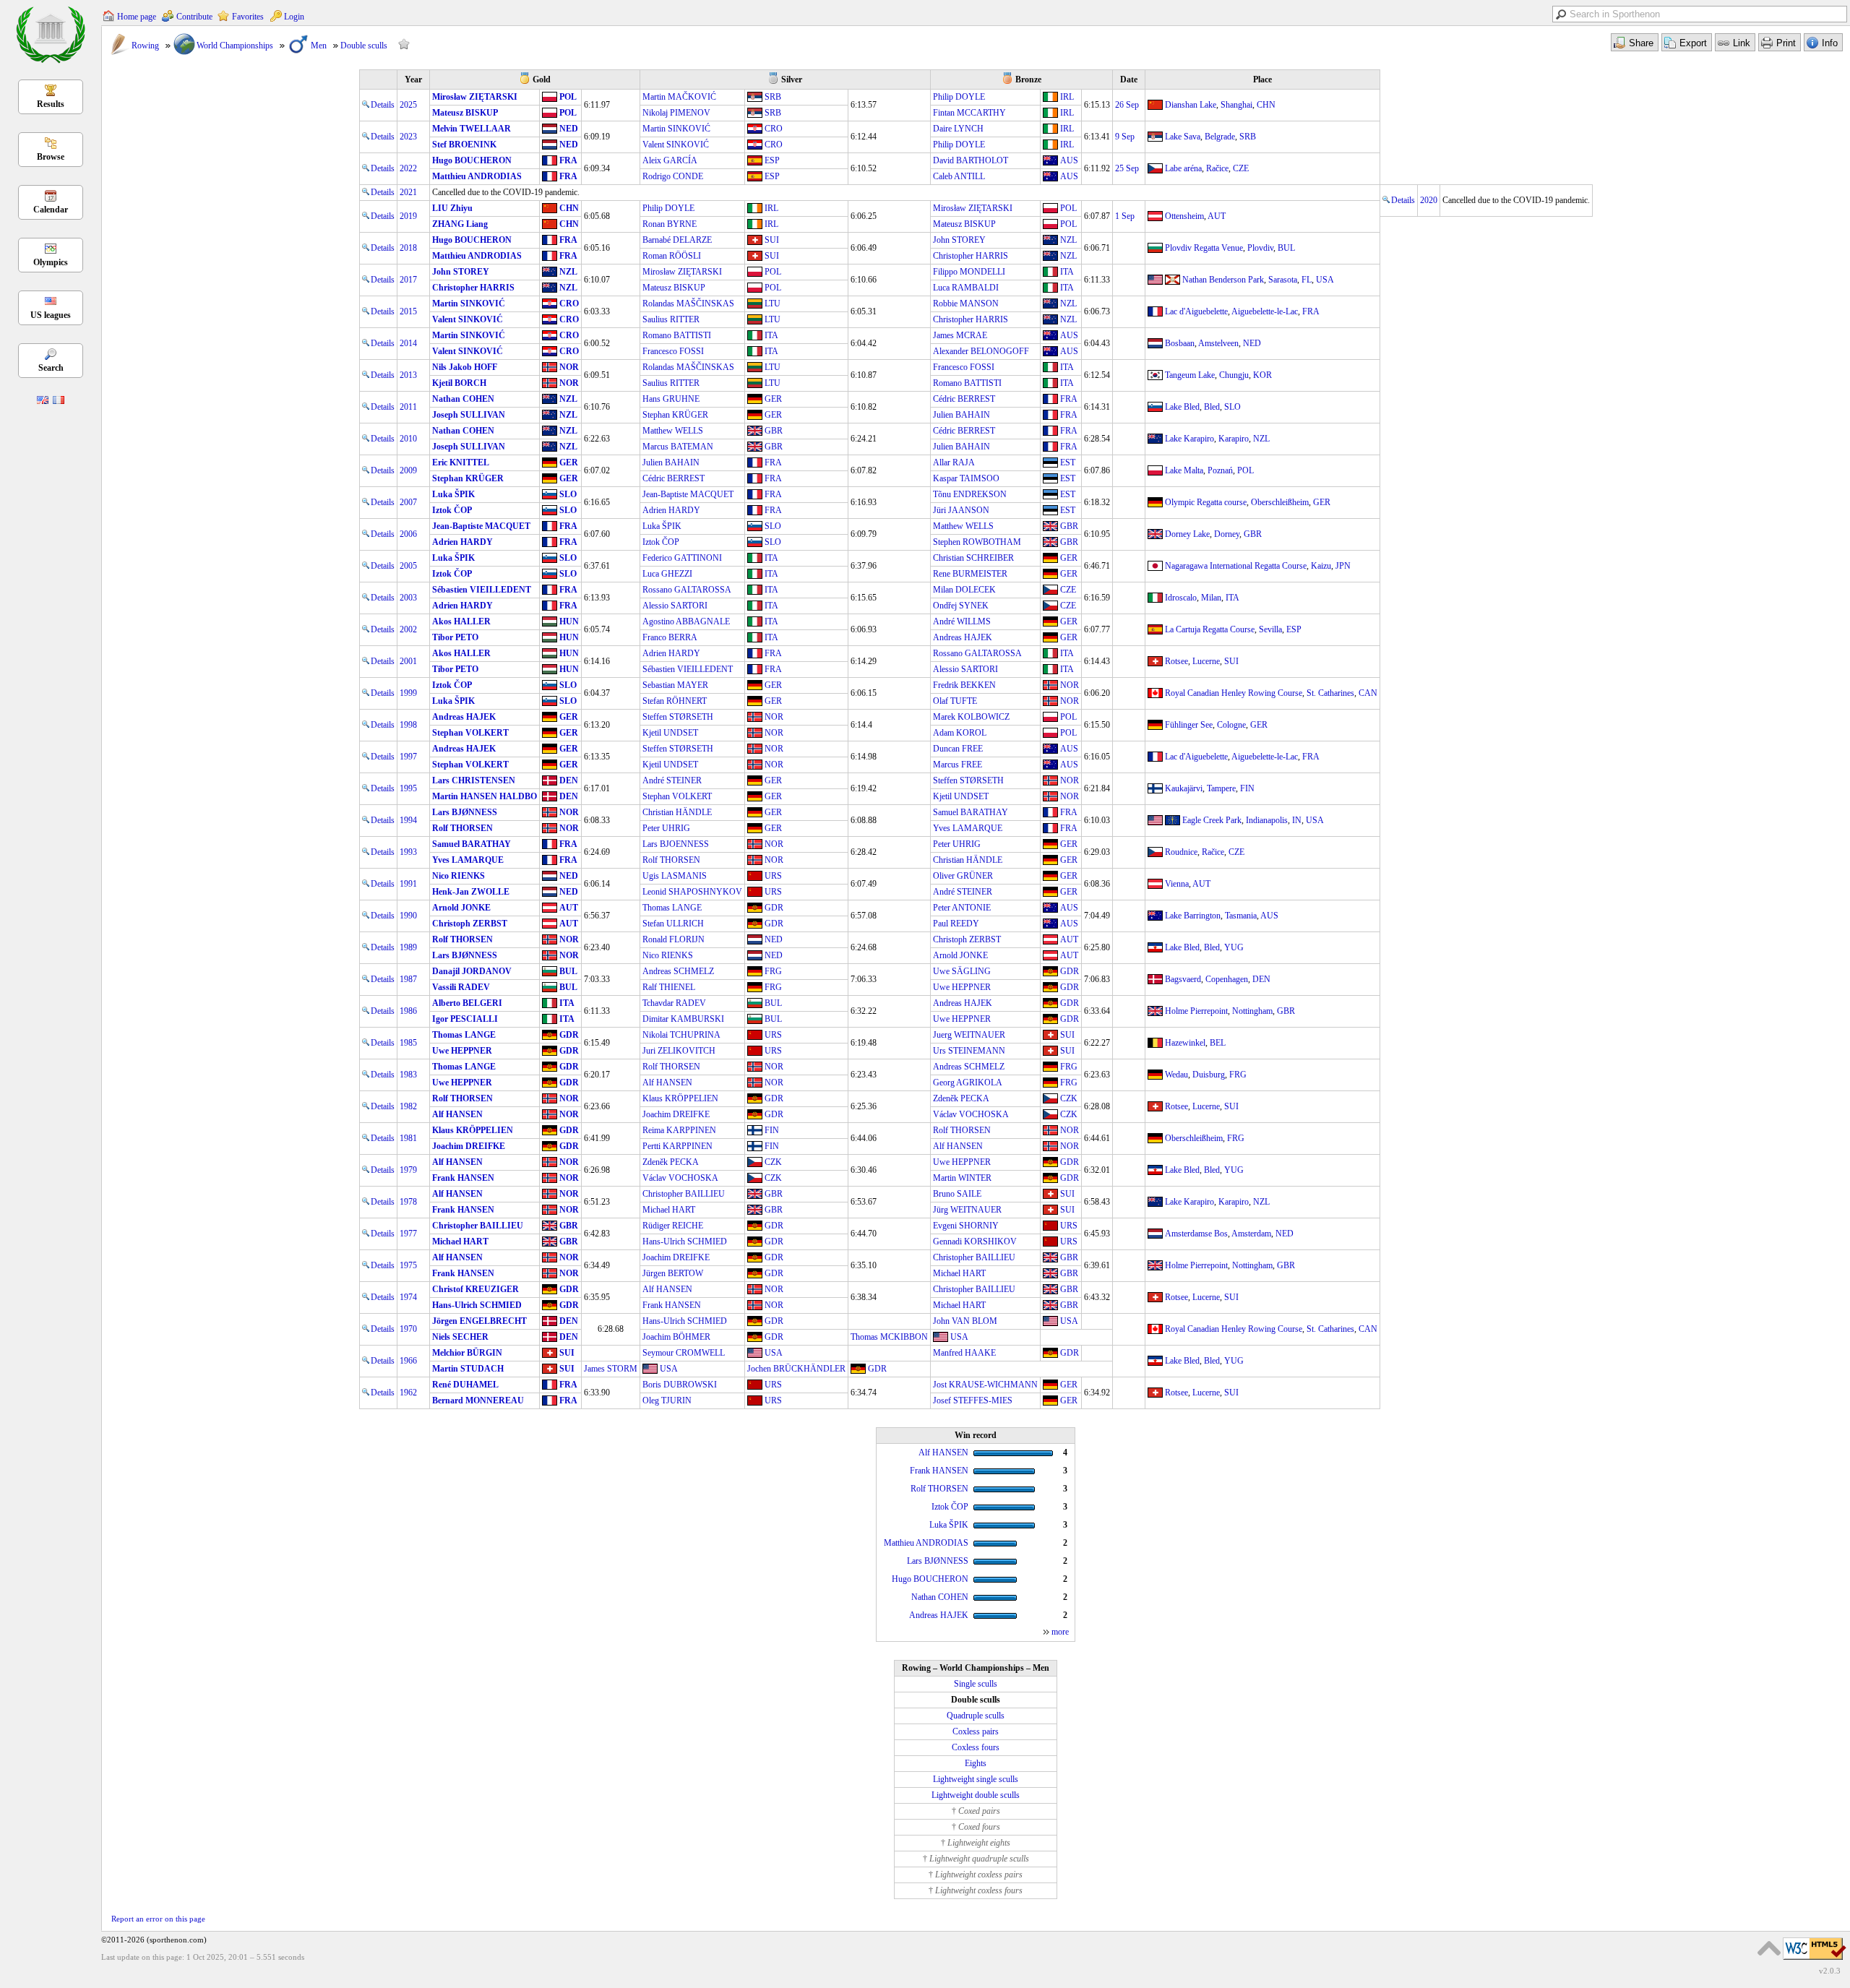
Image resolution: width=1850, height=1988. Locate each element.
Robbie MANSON (966, 304)
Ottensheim (1184, 216)
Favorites (248, 17)
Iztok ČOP (452, 510)
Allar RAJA (954, 462)
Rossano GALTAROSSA (687, 590)
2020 (1429, 200)
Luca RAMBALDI (966, 288)
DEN (569, 780)
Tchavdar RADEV (674, 1003)
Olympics (51, 262)
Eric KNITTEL (461, 462)
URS (773, 876)
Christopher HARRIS (971, 256)
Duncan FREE (958, 749)
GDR (774, 908)
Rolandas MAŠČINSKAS (688, 304)
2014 (408, 343)
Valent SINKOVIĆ (676, 145)
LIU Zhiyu (452, 208)
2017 (408, 280)
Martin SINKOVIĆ (676, 129)
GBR (774, 431)
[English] (43, 401)
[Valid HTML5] (1815, 1961)
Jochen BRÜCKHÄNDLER (796, 1369)
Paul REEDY (956, 924)
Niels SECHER (460, 1337)
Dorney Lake (1187, 534)
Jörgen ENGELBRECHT (479, 1321)
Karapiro (1234, 439)
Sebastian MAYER (675, 685)
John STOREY (959, 240)
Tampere (1221, 788)
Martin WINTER (962, 1178)
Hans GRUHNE (671, 399)
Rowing (145, 46)
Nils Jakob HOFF (465, 367)
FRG (773, 971)
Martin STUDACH (468, 1369)
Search (51, 368)
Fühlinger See (1189, 725)
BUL (1286, 248)
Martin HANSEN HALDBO (485, 796)
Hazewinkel (1185, 1043)
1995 (408, 788)
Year (413, 79)
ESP (772, 160)
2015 (408, 311)
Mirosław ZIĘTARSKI (475, 97)
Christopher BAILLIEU (684, 1194)
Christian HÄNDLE (677, 812)
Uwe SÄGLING (962, 971)
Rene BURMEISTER (970, 574)
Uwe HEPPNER (962, 987)
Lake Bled (1182, 407)
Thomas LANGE (672, 908)
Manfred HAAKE (964, 1353)
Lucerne (1206, 661)
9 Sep (1125, 137)
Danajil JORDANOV (472, 971)
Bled (1212, 407)
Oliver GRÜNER (963, 876)
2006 (408, 534)
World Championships (235, 46)
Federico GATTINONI (682, 558)
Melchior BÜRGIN (467, 1353)
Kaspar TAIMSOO (966, 478)
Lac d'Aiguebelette (1196, 311)
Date (1129, 79)
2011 (408, 407)
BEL (1218, 1043)
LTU (773, 304)
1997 (408, 757)
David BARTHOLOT (971, 160)
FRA (568, 160)
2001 (408, 661)
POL (568, 97)
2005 (408, 566)
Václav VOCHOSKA (971, 1114)
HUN (569, 621)
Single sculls (976, 1684)
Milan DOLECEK (964, 590)
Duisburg (1209, 1075)
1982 (408, 1106)
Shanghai (1236, 105)
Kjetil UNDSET (670, 733)
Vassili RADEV (461, 987)
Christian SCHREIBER (973, 558)
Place (1262, 79)
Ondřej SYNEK (961, 606)
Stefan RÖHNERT (675, 701)
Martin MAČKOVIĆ (679, 97)
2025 (408, 105)
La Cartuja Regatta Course (1210, 629)
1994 (408, 820)
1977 (408, 1234)
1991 (408, 884)
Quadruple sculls (976, 1716)
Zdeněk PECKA (961, 1098)
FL (1307, 280)
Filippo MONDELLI (969, 272)
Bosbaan (1180, 343)
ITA (1067, 272)
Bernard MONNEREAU (478, 1400)
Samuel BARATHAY (971, 812)
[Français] (59, 401)
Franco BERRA (670, 637)
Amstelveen (1218, 343)
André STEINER (672, 780)
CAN (1368, 693)
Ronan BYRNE (670, 224)
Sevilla (1270, 629)
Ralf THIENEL (669, 987)
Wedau (1176, 1075)
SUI (772, 240)
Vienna (1177, 884)
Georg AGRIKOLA (968, 1083)
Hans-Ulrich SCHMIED (685, 1242)
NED (569, 129)
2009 (408, 470)
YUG (1234, 947)
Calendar (51, 210)
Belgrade (1220, 137)
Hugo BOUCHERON (472, 160)
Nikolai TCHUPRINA (681, 1035)
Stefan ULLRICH (673, 924)
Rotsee (1176, 661)
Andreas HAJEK (963, 637)
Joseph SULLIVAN (469, 415)
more (1060, 1632)
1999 (408, 693)
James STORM (611, 1369)
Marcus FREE (958, 765)
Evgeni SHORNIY (966, 1226)
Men (319, 46)
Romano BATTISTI (677, 335)
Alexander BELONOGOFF (981, 351)
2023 (408, 137)
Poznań (1220, 470)
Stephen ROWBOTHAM (977, 542)
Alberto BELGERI (467, 1003)
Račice (1217, 168)
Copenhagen (1227, 979)
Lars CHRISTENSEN (474, 780)
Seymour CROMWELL (684, 1353)
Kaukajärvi (1184, 788)
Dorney (1227, 534)
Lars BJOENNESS (676, 844)
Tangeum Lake (1190, 375)
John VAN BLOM (965, 1321)
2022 (408, 168)
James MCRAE (960, 335)
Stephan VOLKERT (470, 733)
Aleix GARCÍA (670, 160)
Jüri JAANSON (961, 510)
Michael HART (669, 1210)
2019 (408, 216)
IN (1297, 820)
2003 (408, 598)
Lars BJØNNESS (465, 812)
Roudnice (1181, 852)
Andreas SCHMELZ (678, 971)
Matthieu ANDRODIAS (477, 176)
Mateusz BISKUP (465, 113)
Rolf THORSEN (462, 828)
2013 (408, 375)
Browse (51, 157)
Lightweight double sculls (976, 1795)
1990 (408, 916)
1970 (408, 1329)
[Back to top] (1769, 1948)
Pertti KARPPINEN (677, 1146)
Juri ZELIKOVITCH (679, 1051)
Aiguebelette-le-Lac (1265, 311)
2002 (408, 629)
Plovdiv (1260, 248)
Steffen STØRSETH (678, 717)
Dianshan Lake (1191, 105)
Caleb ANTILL (959, 176)
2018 (408, 248)
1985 (408, 1043)
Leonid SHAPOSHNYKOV (692, 892)
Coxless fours (976, 1747)
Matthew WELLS (673, 431)
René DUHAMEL (465, 1385)
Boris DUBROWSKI (680, 1385)
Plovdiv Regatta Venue (1204, 248)
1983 (408, 1075)
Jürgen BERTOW (673, 1273)
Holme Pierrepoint (1196, 1011)
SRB (773, 97)
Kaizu (1321, 566)
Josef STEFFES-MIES (973, 1400)
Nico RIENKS (459, 876)
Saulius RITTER (671, 319)
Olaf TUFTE (955, 701)
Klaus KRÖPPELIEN (680, 1098)
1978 (408, 1202)
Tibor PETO (455, 637)
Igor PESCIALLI (465, 1019)
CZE (1241, 168)
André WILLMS (962, 621)
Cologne (1231, 725)
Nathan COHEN (463, 399)
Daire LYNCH (958, 129)
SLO (1232, 407)
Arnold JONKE (461, 908)
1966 (408, 1361)
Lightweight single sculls (976, 1779)
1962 (408, 1393)
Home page (137, 17)
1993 (408, 852)
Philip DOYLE (959, 97)
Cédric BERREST (964, 399)
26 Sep (1127, 105)
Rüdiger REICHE (673, 1226)
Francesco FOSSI (673, 351)
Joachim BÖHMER (676, 1337)
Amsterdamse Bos (1196, 1234)
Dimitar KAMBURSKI (683, 1019)
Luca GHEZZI (667, 574)
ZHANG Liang (460, 224)
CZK (1069, 1098)
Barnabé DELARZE (677, 240)
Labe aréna (1183, 168)
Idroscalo (1181, 598)
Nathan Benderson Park (1223, 280)
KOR (1262, 375)
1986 (408, 1011)
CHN (1266, 105)
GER (773, 399)
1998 (408, 725)
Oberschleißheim (1280, 502)
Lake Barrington (1193, 916)
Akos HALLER (461, 621)
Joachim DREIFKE (676, 1114)
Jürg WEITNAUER (967, 1210)
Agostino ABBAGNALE (686, 621)
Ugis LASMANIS (675, 876)
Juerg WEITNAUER (969, 1035)
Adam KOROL (960, 733)
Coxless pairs (976, 1731)
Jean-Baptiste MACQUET (688, 494)
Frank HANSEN (463, 1178)
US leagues (51, 315)
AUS (1069, 160)
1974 (408, 1297)
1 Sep (1125, 216)
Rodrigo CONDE (673, 176)
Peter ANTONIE (962, 908)
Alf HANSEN (667, 1083)
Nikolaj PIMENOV (676, 113)
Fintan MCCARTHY (969, 113)
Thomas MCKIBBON (889, 1337)
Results (51, 104)
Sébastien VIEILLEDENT (482, 590)
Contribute (194, 17)
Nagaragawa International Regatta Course (1236, 566)
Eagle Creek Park (1212, 820)
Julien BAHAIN (961, 415)
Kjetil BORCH (459, 383)
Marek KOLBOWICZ (971, 717)
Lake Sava (1183, 137)
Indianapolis (1267, 820)
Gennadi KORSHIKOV (975, 1242)
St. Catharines (1330, 693)
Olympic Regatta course (1206, 502)
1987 (408, 979)
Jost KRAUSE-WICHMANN (985, 1385)
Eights (976, 1763)
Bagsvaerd (1183, 979)
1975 (408, 1265)
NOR (569, 367)
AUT (1217, 216)
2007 (408, 502)
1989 (408, 947)
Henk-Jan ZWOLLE (471, 892)
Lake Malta (1184, 470)
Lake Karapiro (1189, 439)
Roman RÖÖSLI (672, 256)
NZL (1068, 240)
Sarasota (1283, 280)
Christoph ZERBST (470, 924)
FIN (1247, 788)
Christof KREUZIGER (476, 1289)
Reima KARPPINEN (679, 1130)
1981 (408, 1138)
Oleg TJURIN (667, 1400)
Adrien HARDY (671, 510)
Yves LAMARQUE (968, 828)
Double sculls (364, 46)
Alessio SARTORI (675, 606)
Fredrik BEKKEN (964, 685)
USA (1325, 280)
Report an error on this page (158, 1919)
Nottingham (1252, 1011)
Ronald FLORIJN (674, 939)
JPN (1343, 566)
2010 (408, 439)
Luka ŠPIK (453, 494)
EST (1068, 462)
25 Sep (1127, 168)
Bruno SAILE (957, 1194)
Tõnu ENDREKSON (970, 494)
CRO (774, 129)
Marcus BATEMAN (678, 447)
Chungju (1234, 375)
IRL (1067, 97)
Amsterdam (1251, 1234)
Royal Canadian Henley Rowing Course (1234, 693)
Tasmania (1241, 916)
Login (294, 17)
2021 (408, 192)
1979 (408, 1170)
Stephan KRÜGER (675, 415)
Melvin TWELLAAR (472, 129)
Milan (1211, 598)
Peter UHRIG (666, 828)
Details (383, 105)
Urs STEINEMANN (969, 1051)
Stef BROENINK (464, 145)
